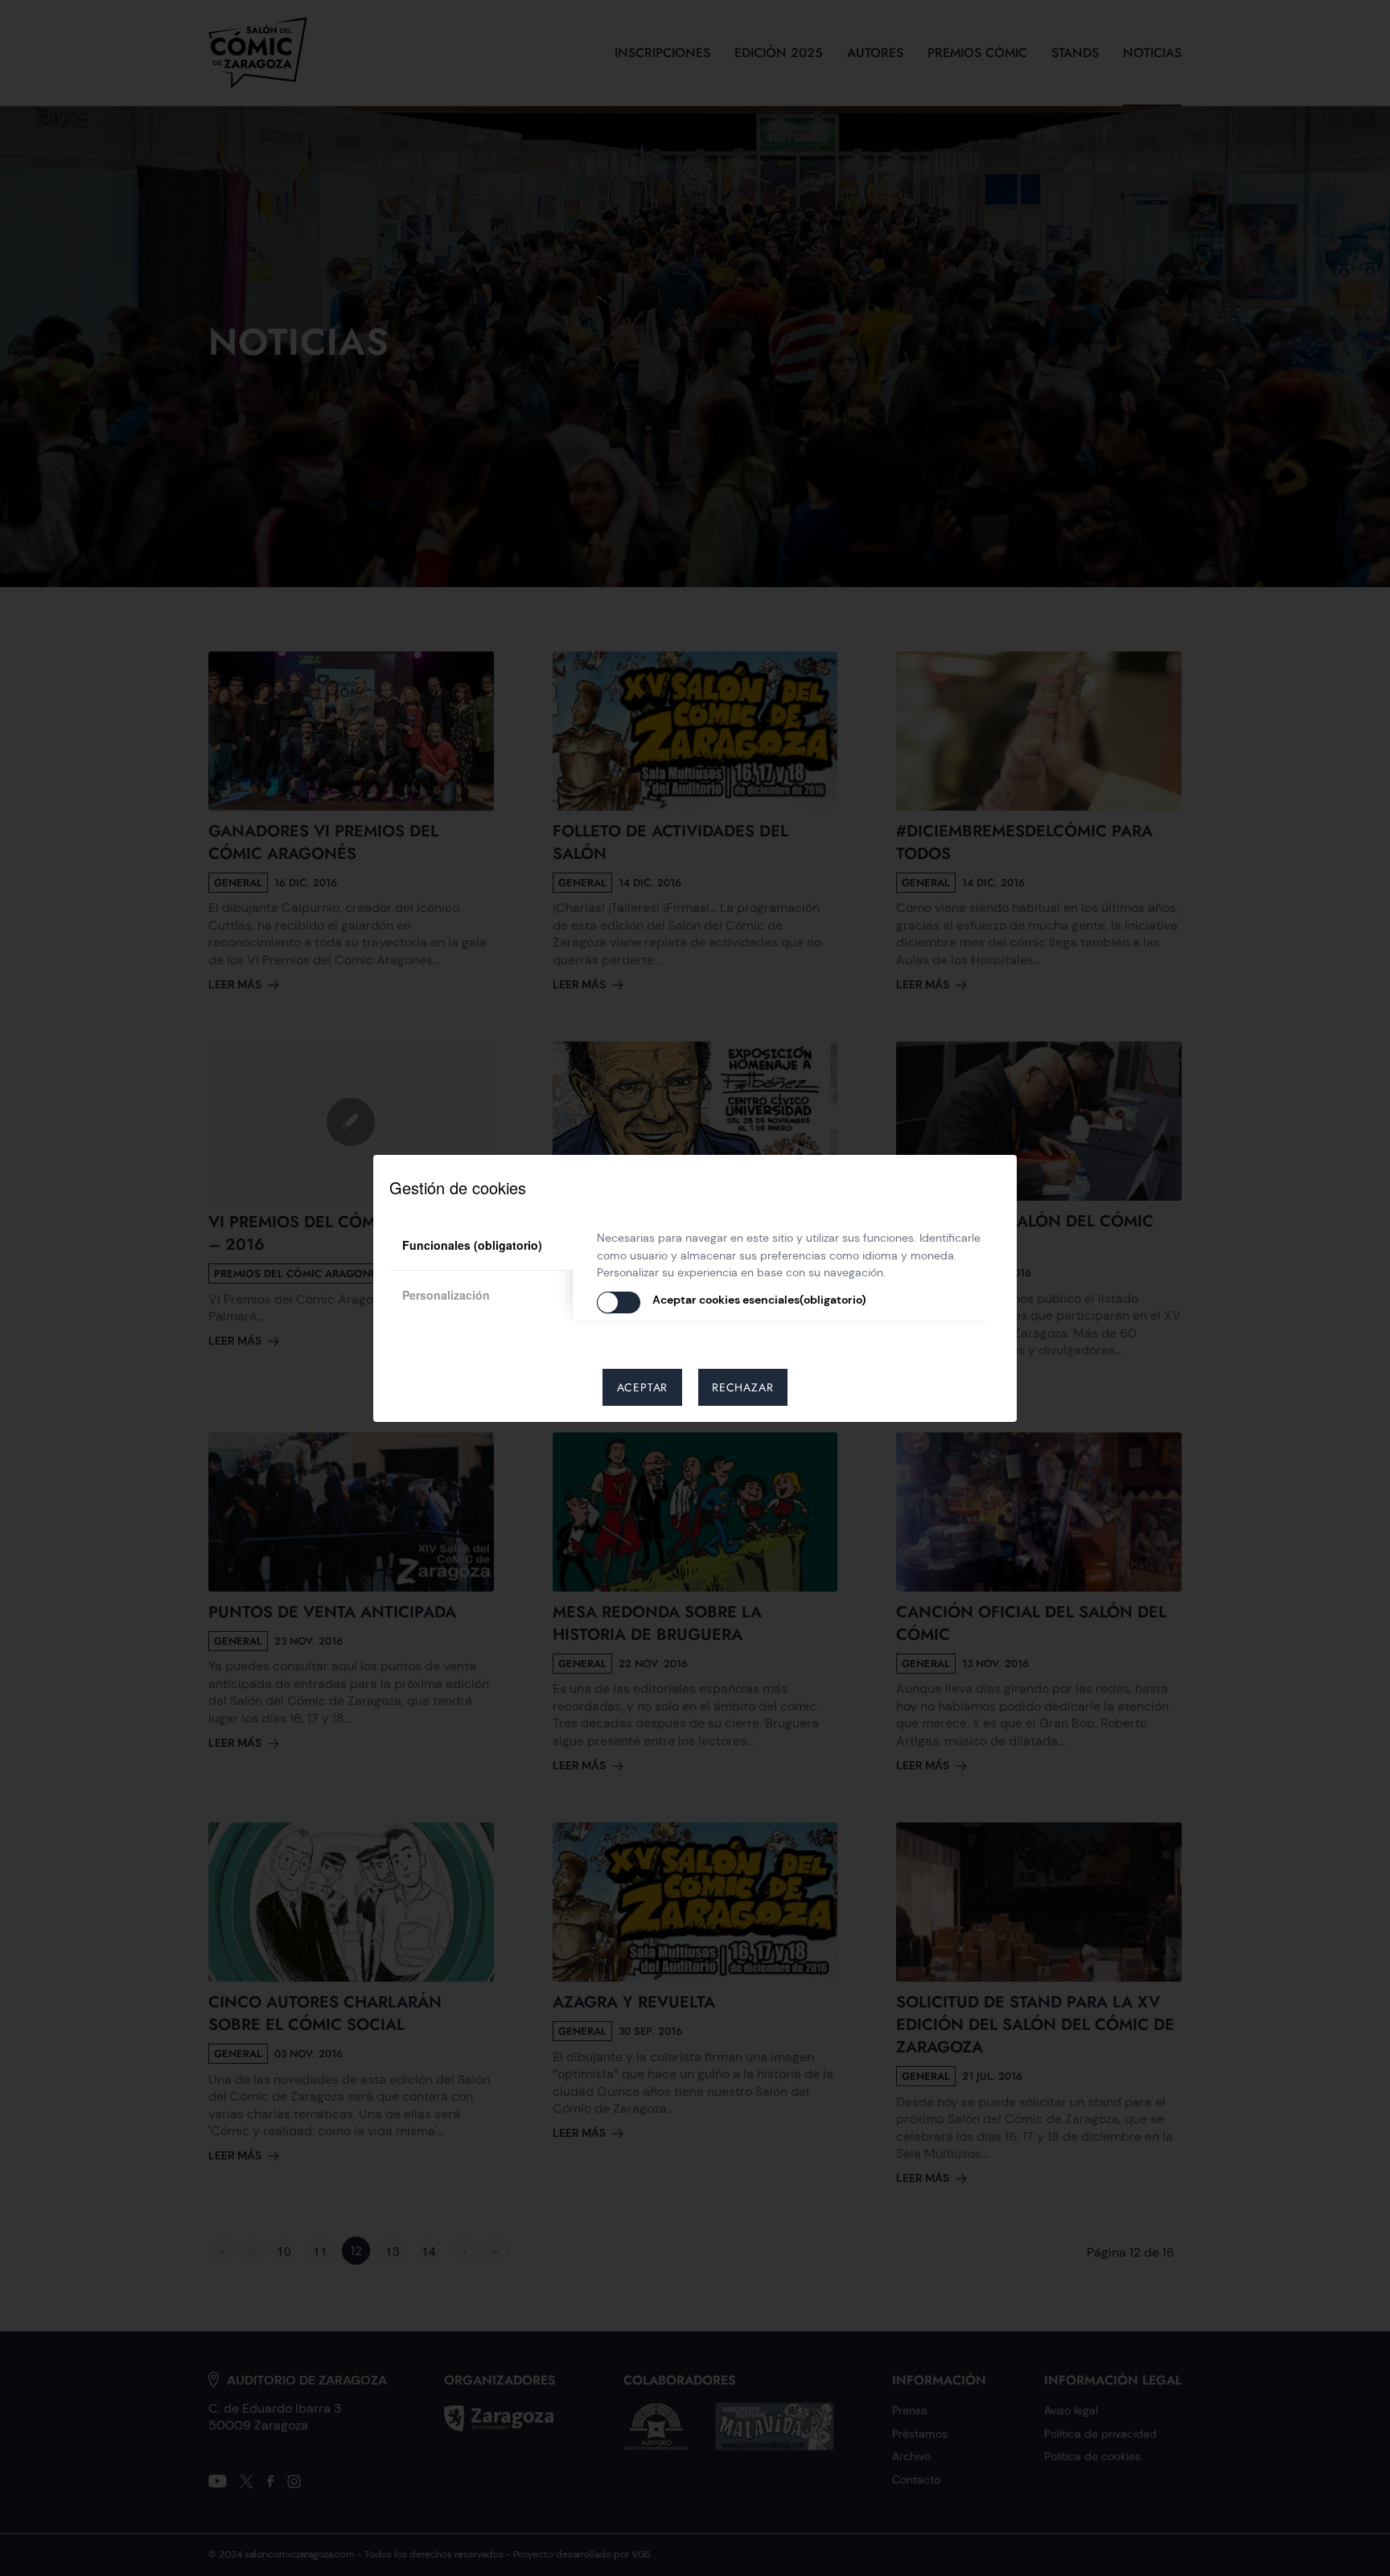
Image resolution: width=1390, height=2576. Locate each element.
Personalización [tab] (446, 1295)
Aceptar (643, 1387)
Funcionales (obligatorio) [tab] (472, 1245)
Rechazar (742, 1387)
